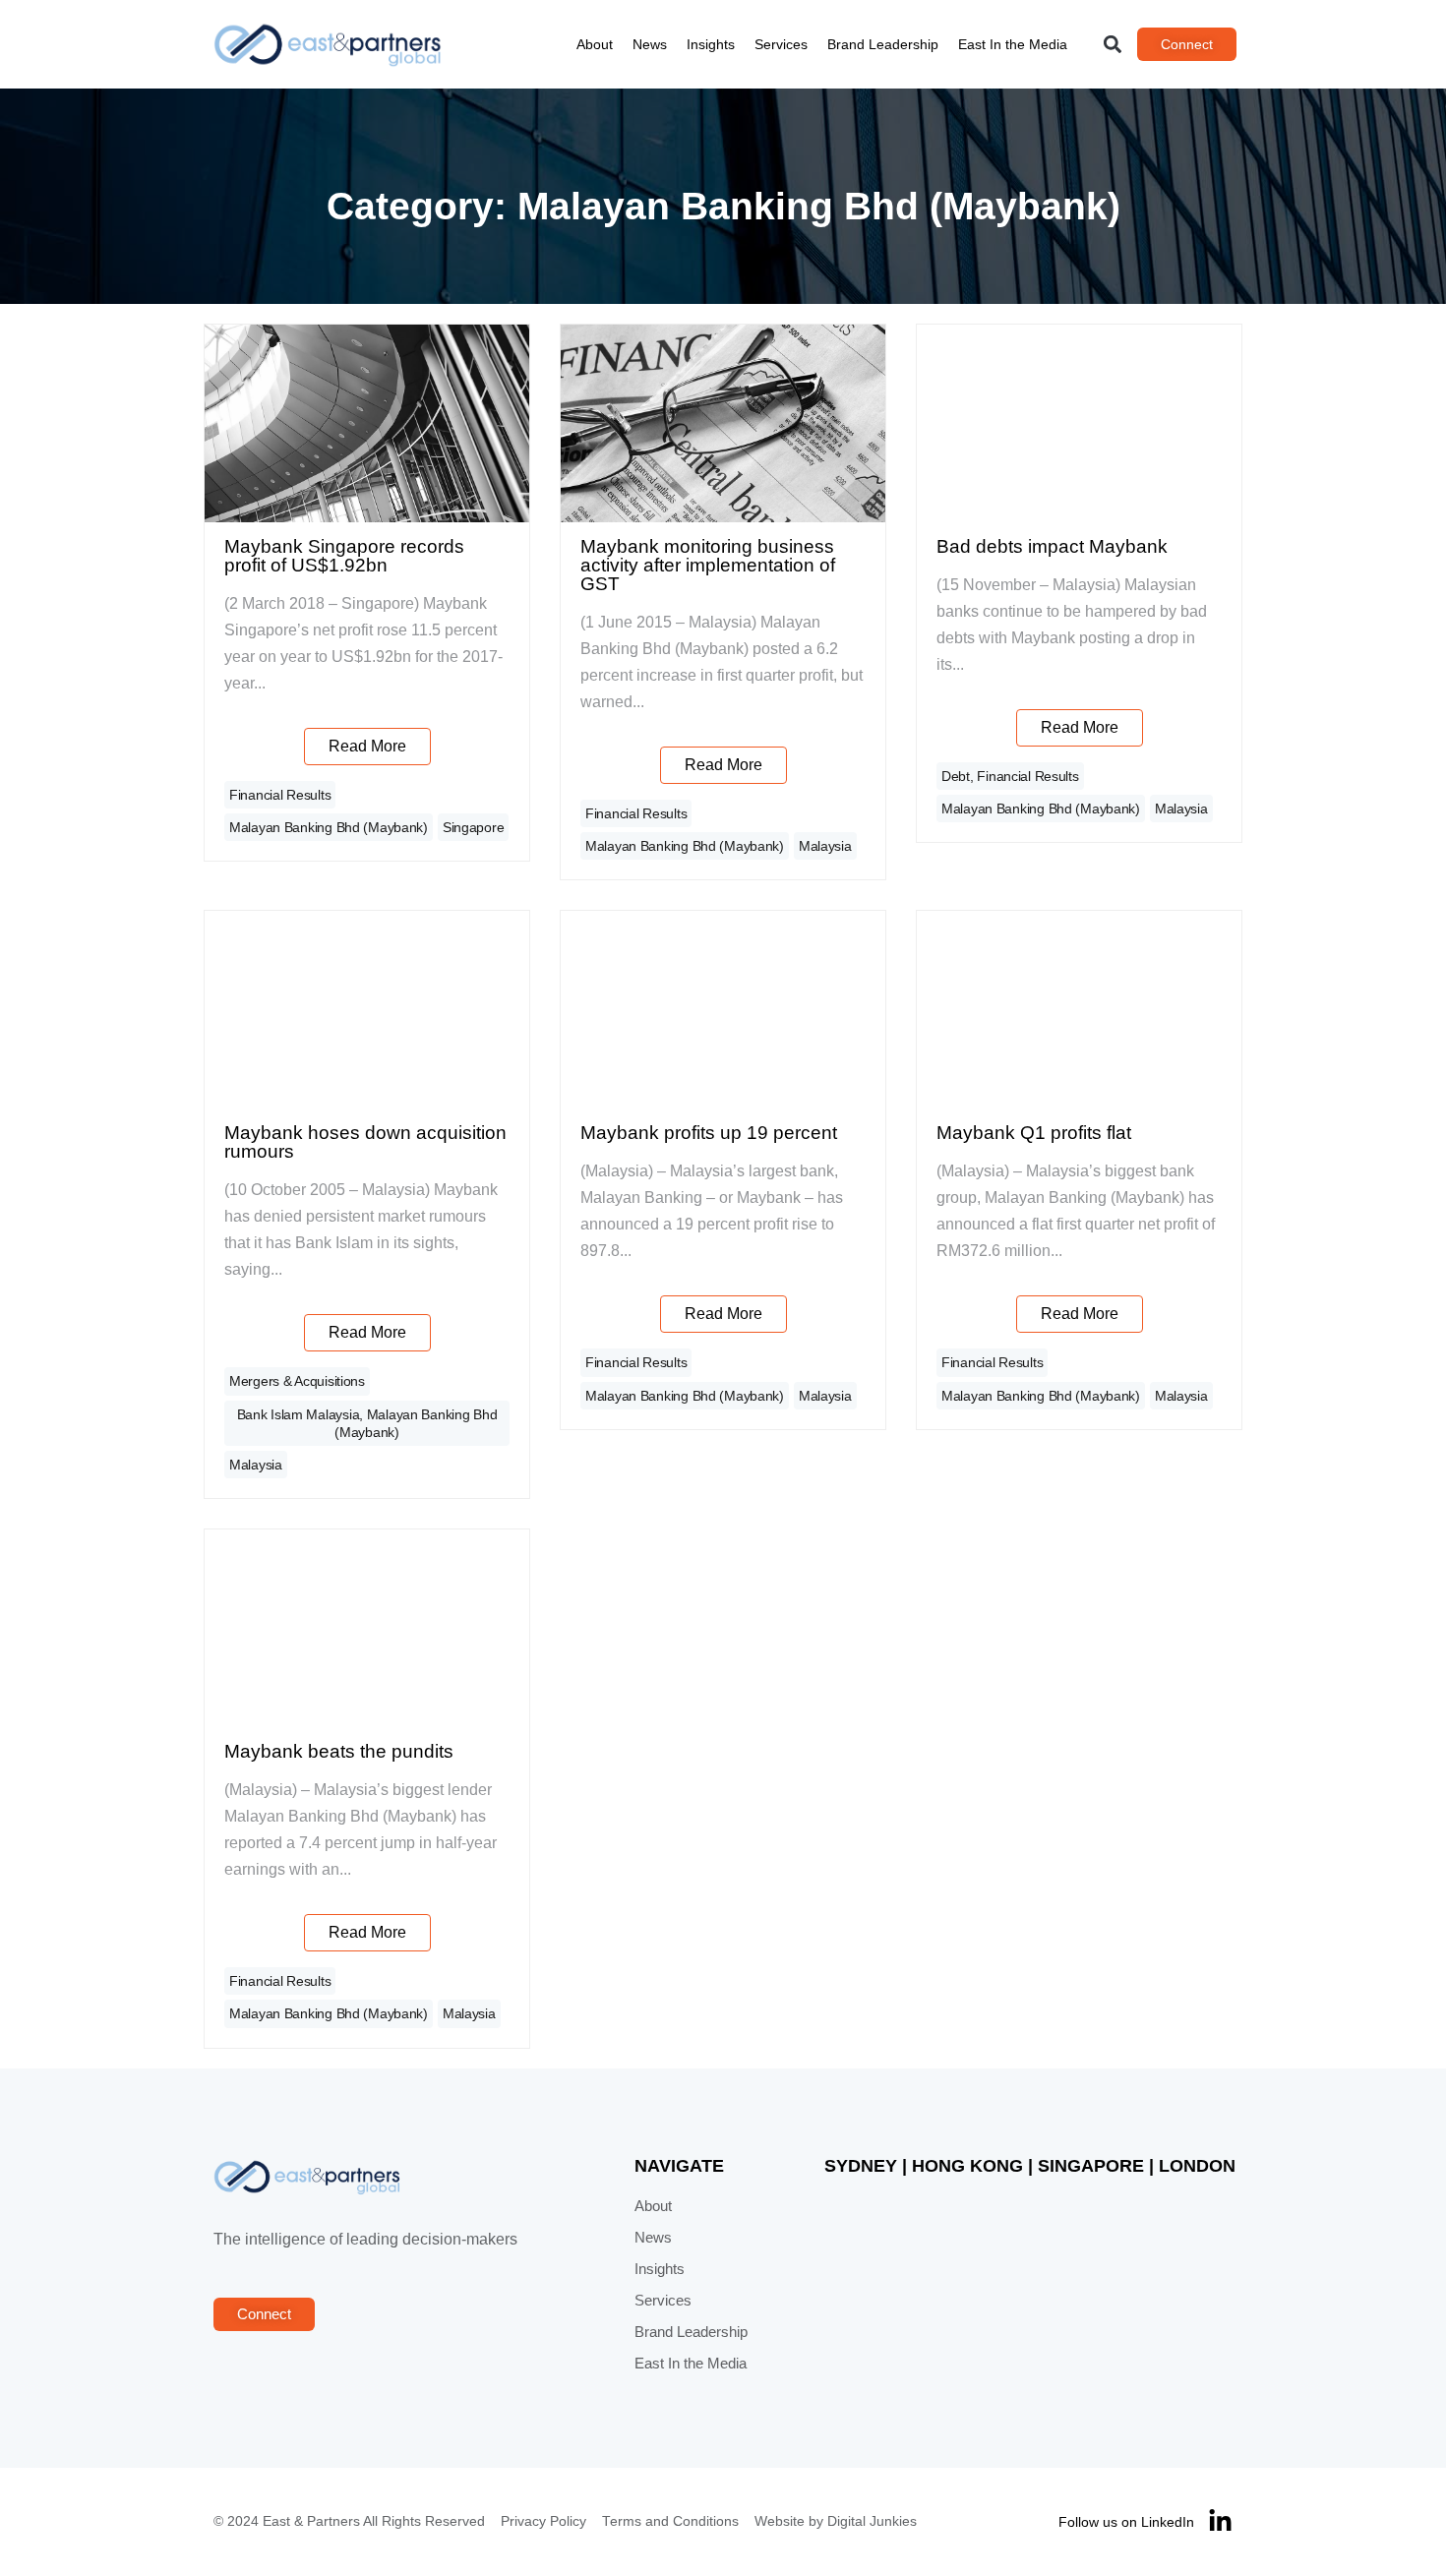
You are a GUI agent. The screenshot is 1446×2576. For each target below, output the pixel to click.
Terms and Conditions (670, 2521)
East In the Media (1013, 44)
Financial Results (280, 795)
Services (781, 44)
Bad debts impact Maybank (1052, 546)
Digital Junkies (872, 2521)
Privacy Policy (543, 2521)
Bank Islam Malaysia (299, 1414)
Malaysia (825, 846)
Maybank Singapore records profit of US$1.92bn (344, 556)
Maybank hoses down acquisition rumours (365, 1142)
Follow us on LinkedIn (1126, 2522)
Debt (956, 776)
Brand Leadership (883, 44)
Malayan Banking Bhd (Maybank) (329, 827)
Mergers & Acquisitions (297, 1381)
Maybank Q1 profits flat (1034, 1133)
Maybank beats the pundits (339, 1751)
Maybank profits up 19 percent (709, 1133)
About (595, 44)
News (650, 44)
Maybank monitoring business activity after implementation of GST (708, 565)
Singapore (473, 827)
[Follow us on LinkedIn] (1220, 2521)
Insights (711, 44)
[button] (1113, 45)
